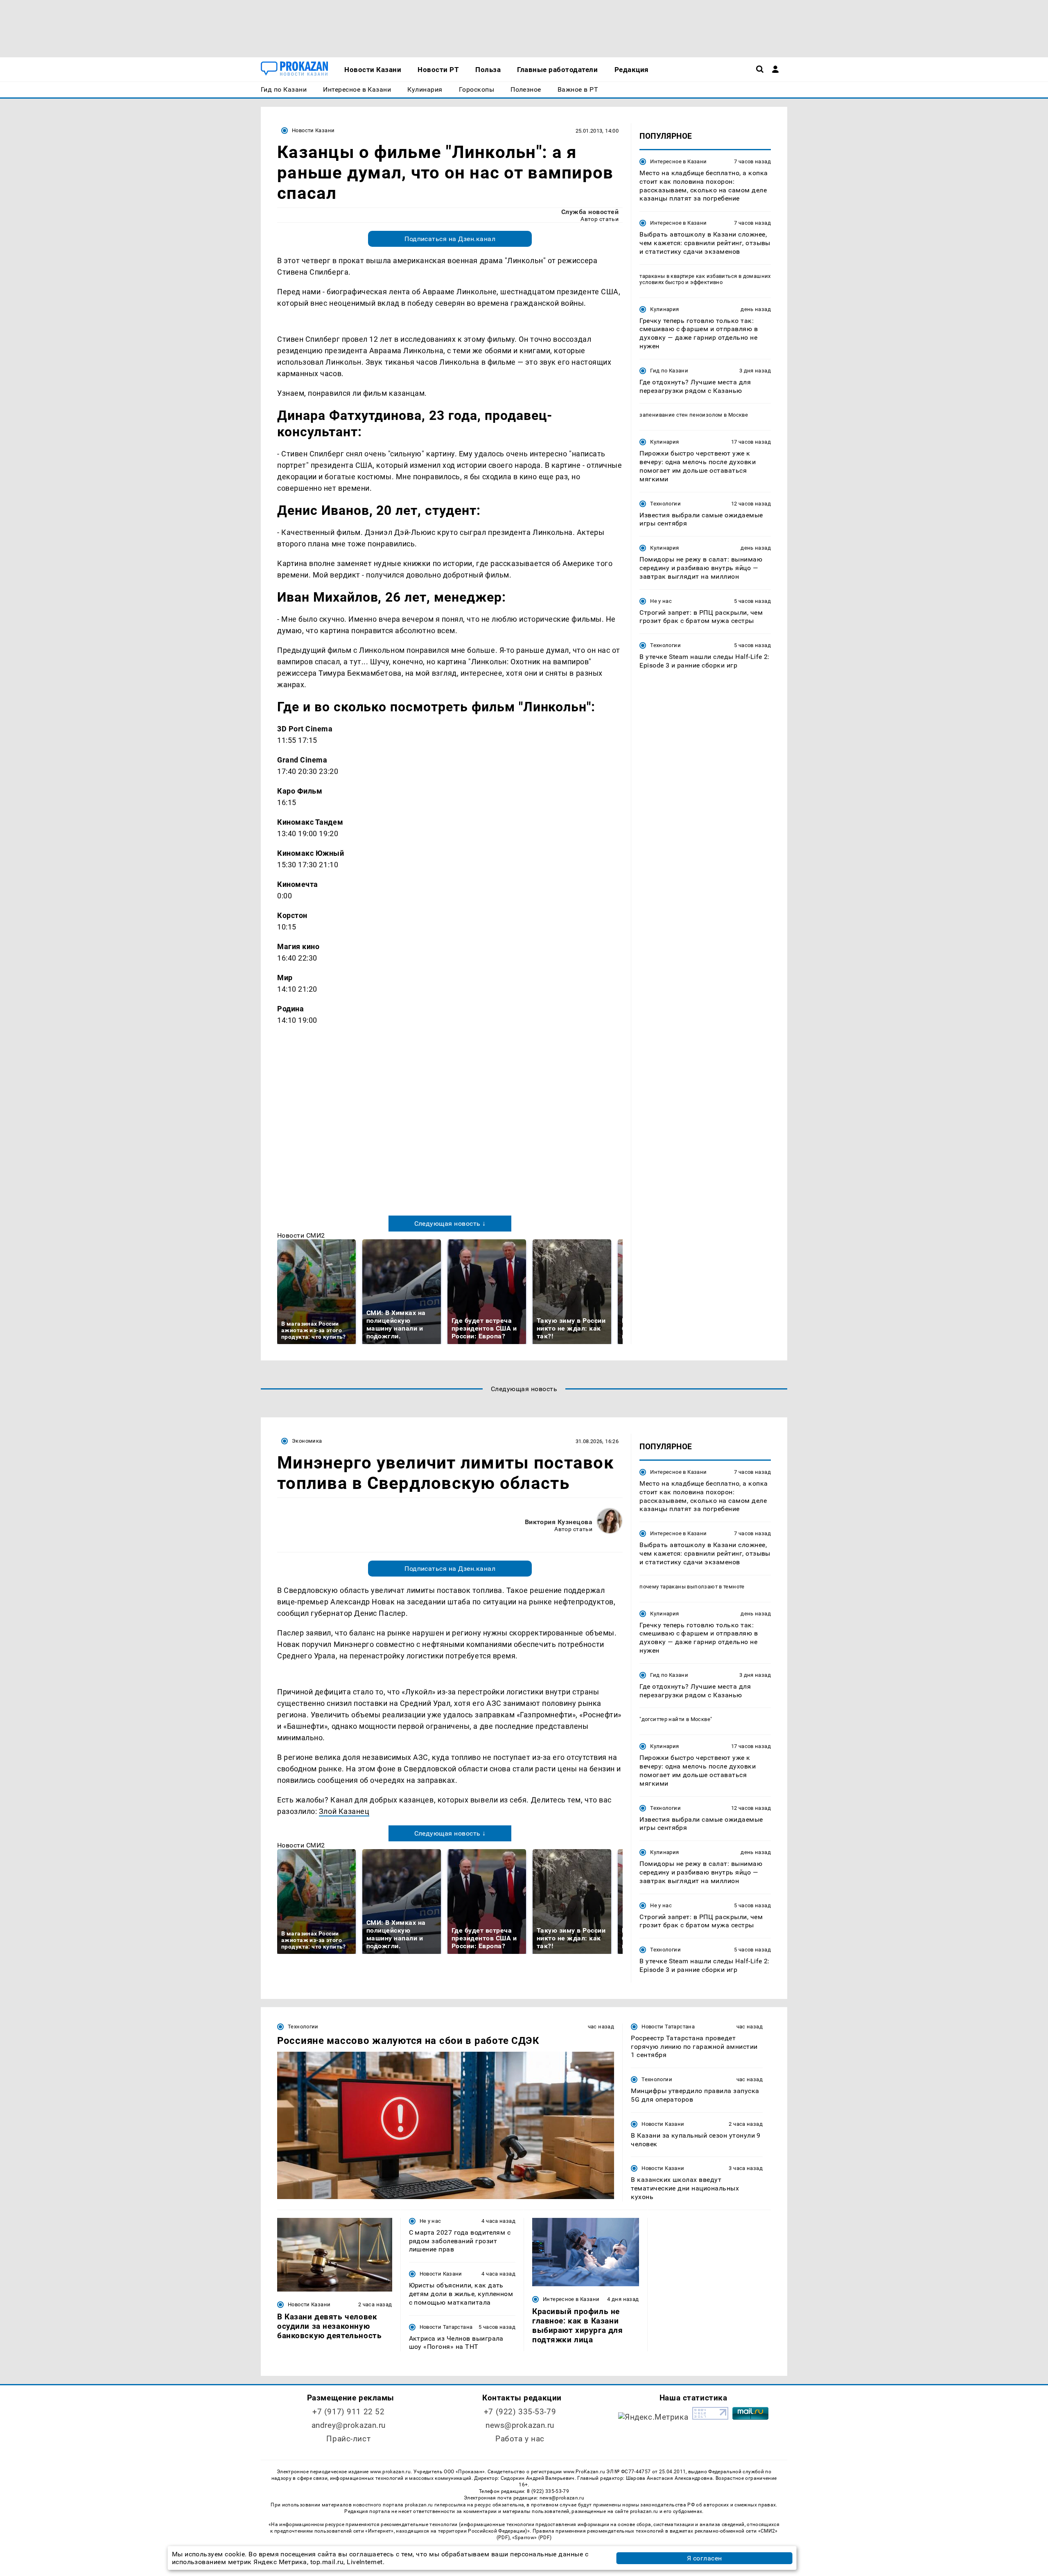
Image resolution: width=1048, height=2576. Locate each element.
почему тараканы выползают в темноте (692, 1587)
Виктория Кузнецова (559, 1522)
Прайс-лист (348, 2439)
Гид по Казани (669, 371)
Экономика (307, 1441)
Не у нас (661, 601)
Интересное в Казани (678, 161)
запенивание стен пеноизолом (681, 415)
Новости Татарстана (668, 2027)
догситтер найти (664, 1719)
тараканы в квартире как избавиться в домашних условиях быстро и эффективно (705, 279)
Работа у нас (520, 2439)
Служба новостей (590, 212)
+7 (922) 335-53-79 (520, 2412)
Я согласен (705, 2558)
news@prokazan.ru (520, 2425)
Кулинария (664, 309)
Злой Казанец (344, 1811)
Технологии (665, 504)
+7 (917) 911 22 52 (348, 2412)
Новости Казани (313, 130)
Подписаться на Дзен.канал (450, 239)
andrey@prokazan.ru (349, 2425)
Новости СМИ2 (301, 1235)
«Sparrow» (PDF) (532, 2538)
